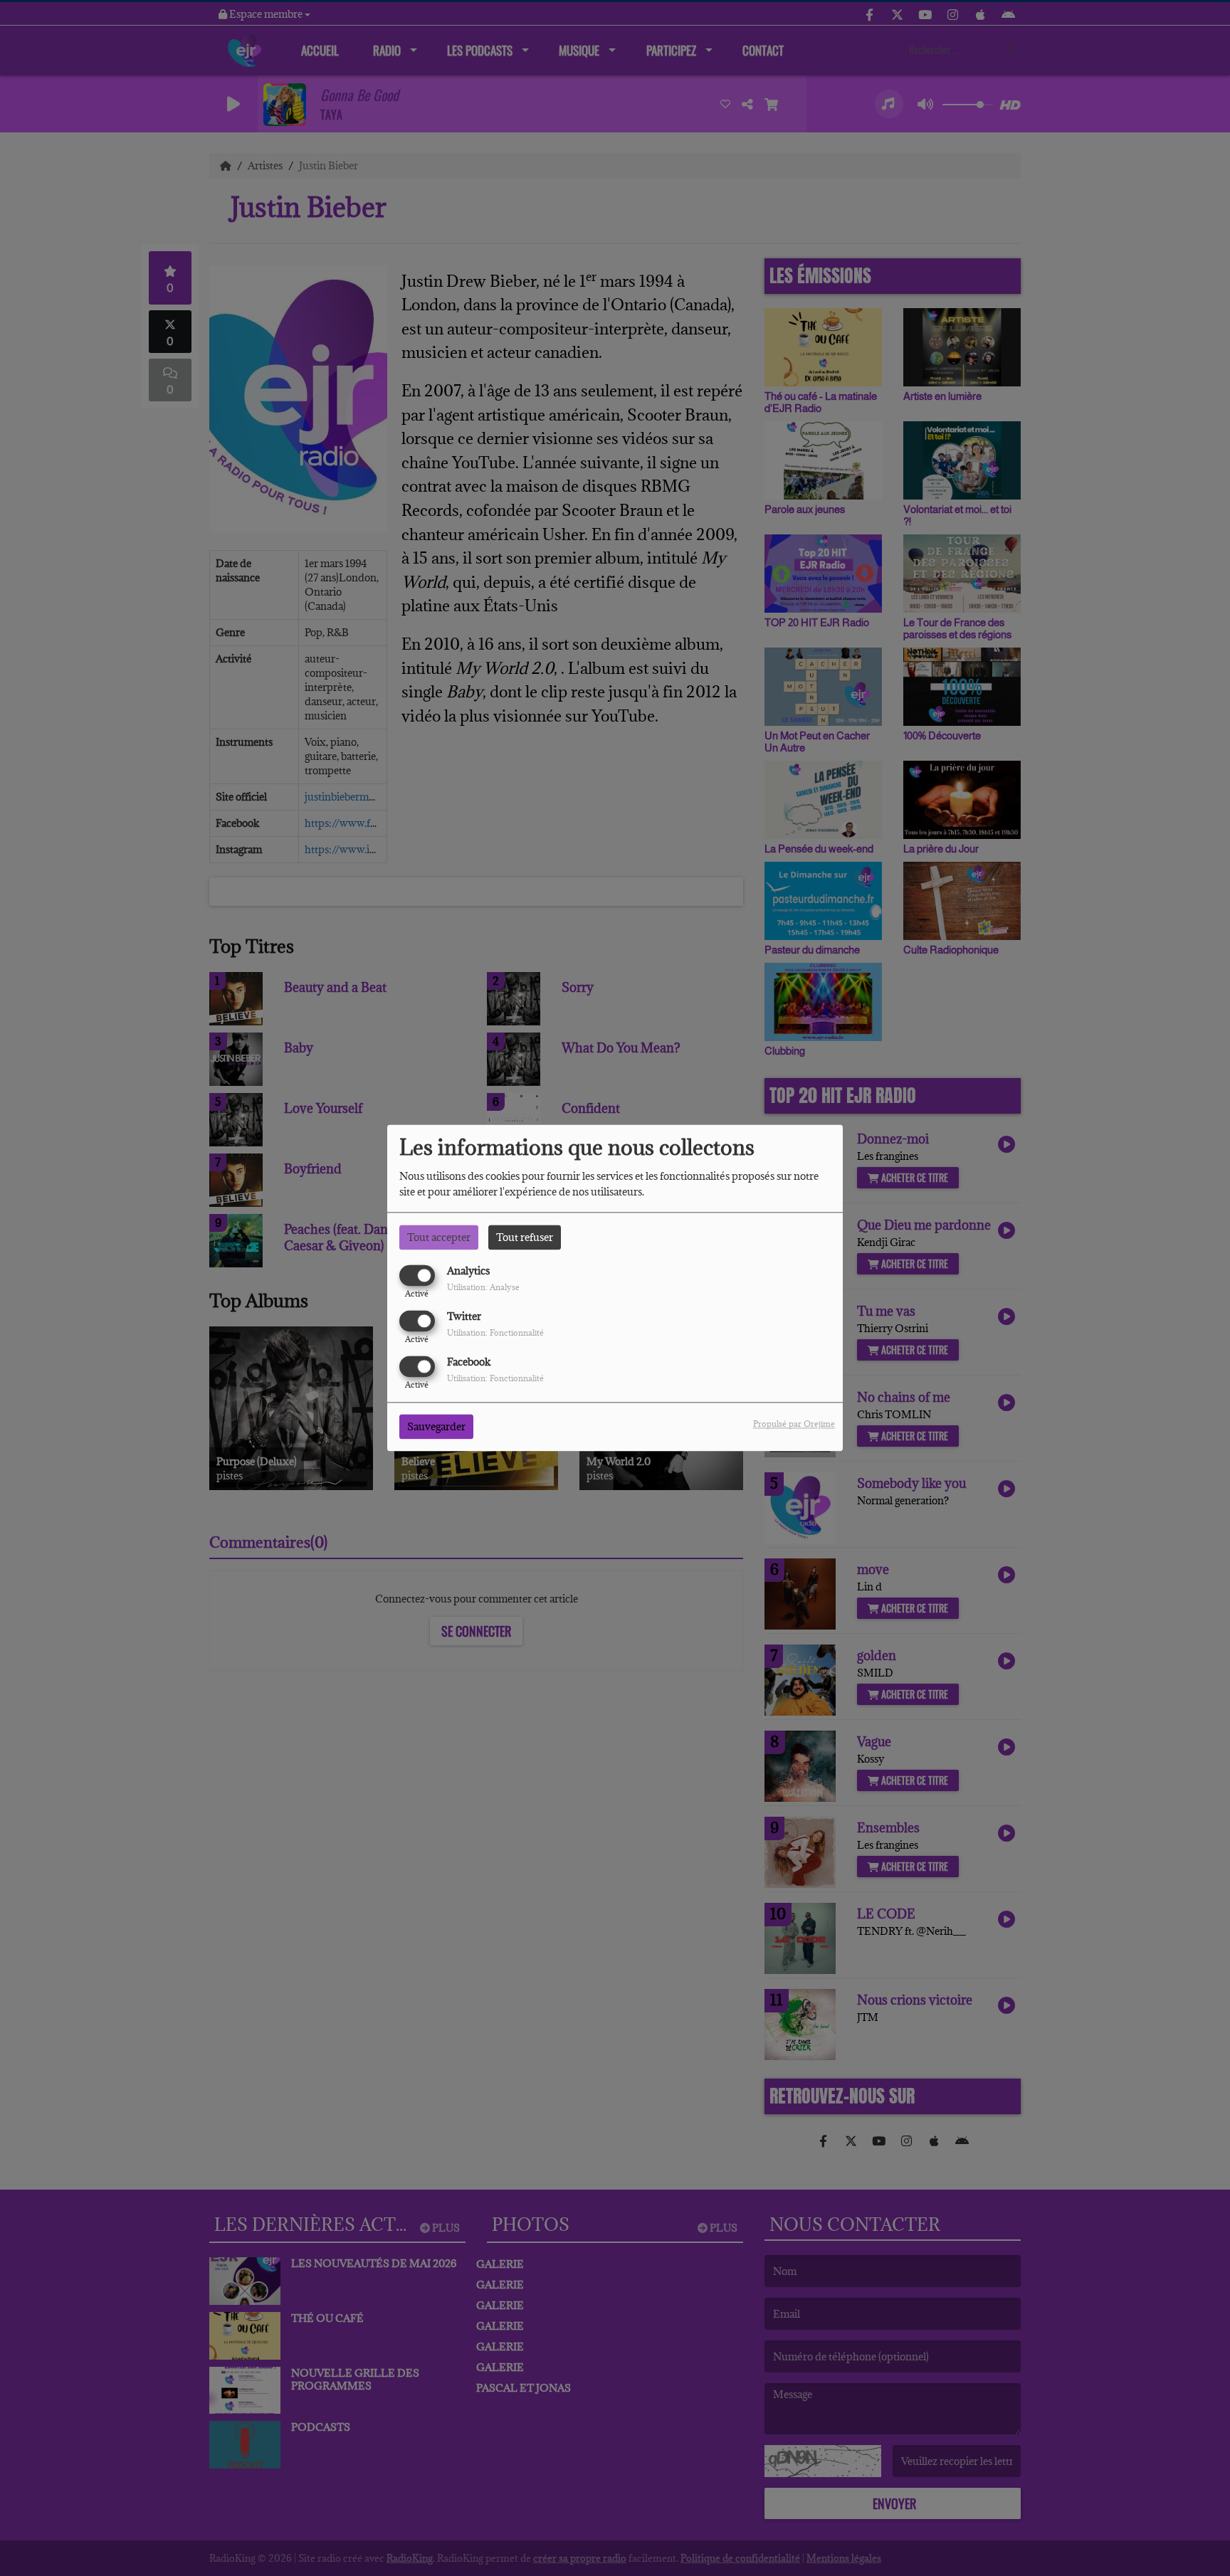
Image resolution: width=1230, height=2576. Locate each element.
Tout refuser (525, 1237)
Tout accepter (439, 1237)
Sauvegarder (436, 1427)
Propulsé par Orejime (794, 1424)
